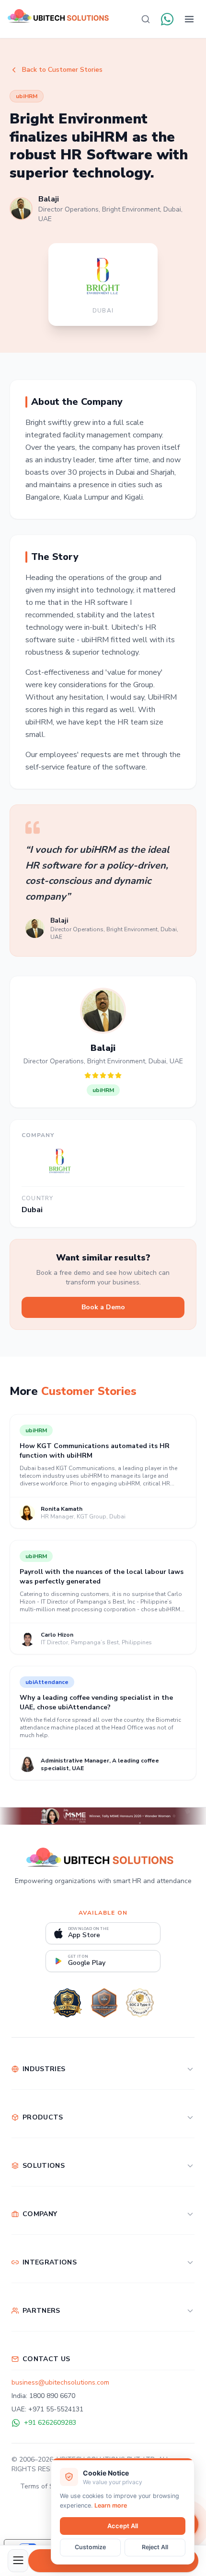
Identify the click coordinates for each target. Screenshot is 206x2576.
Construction (31, 2088)
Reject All (155, 2547)
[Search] (146, 19)
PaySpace (27, 2281)
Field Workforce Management (57, 2185)
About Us (26, 2233)
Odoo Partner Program (46, 2330)
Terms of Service (46, 2486)
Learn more (111, 2505)
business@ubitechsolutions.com (60, 2382)
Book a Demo (103, 1307)
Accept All (123, 2526)
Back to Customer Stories (62, 70)
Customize (90, 2547)
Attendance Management (50, 2136)
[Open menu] (189, 19)
